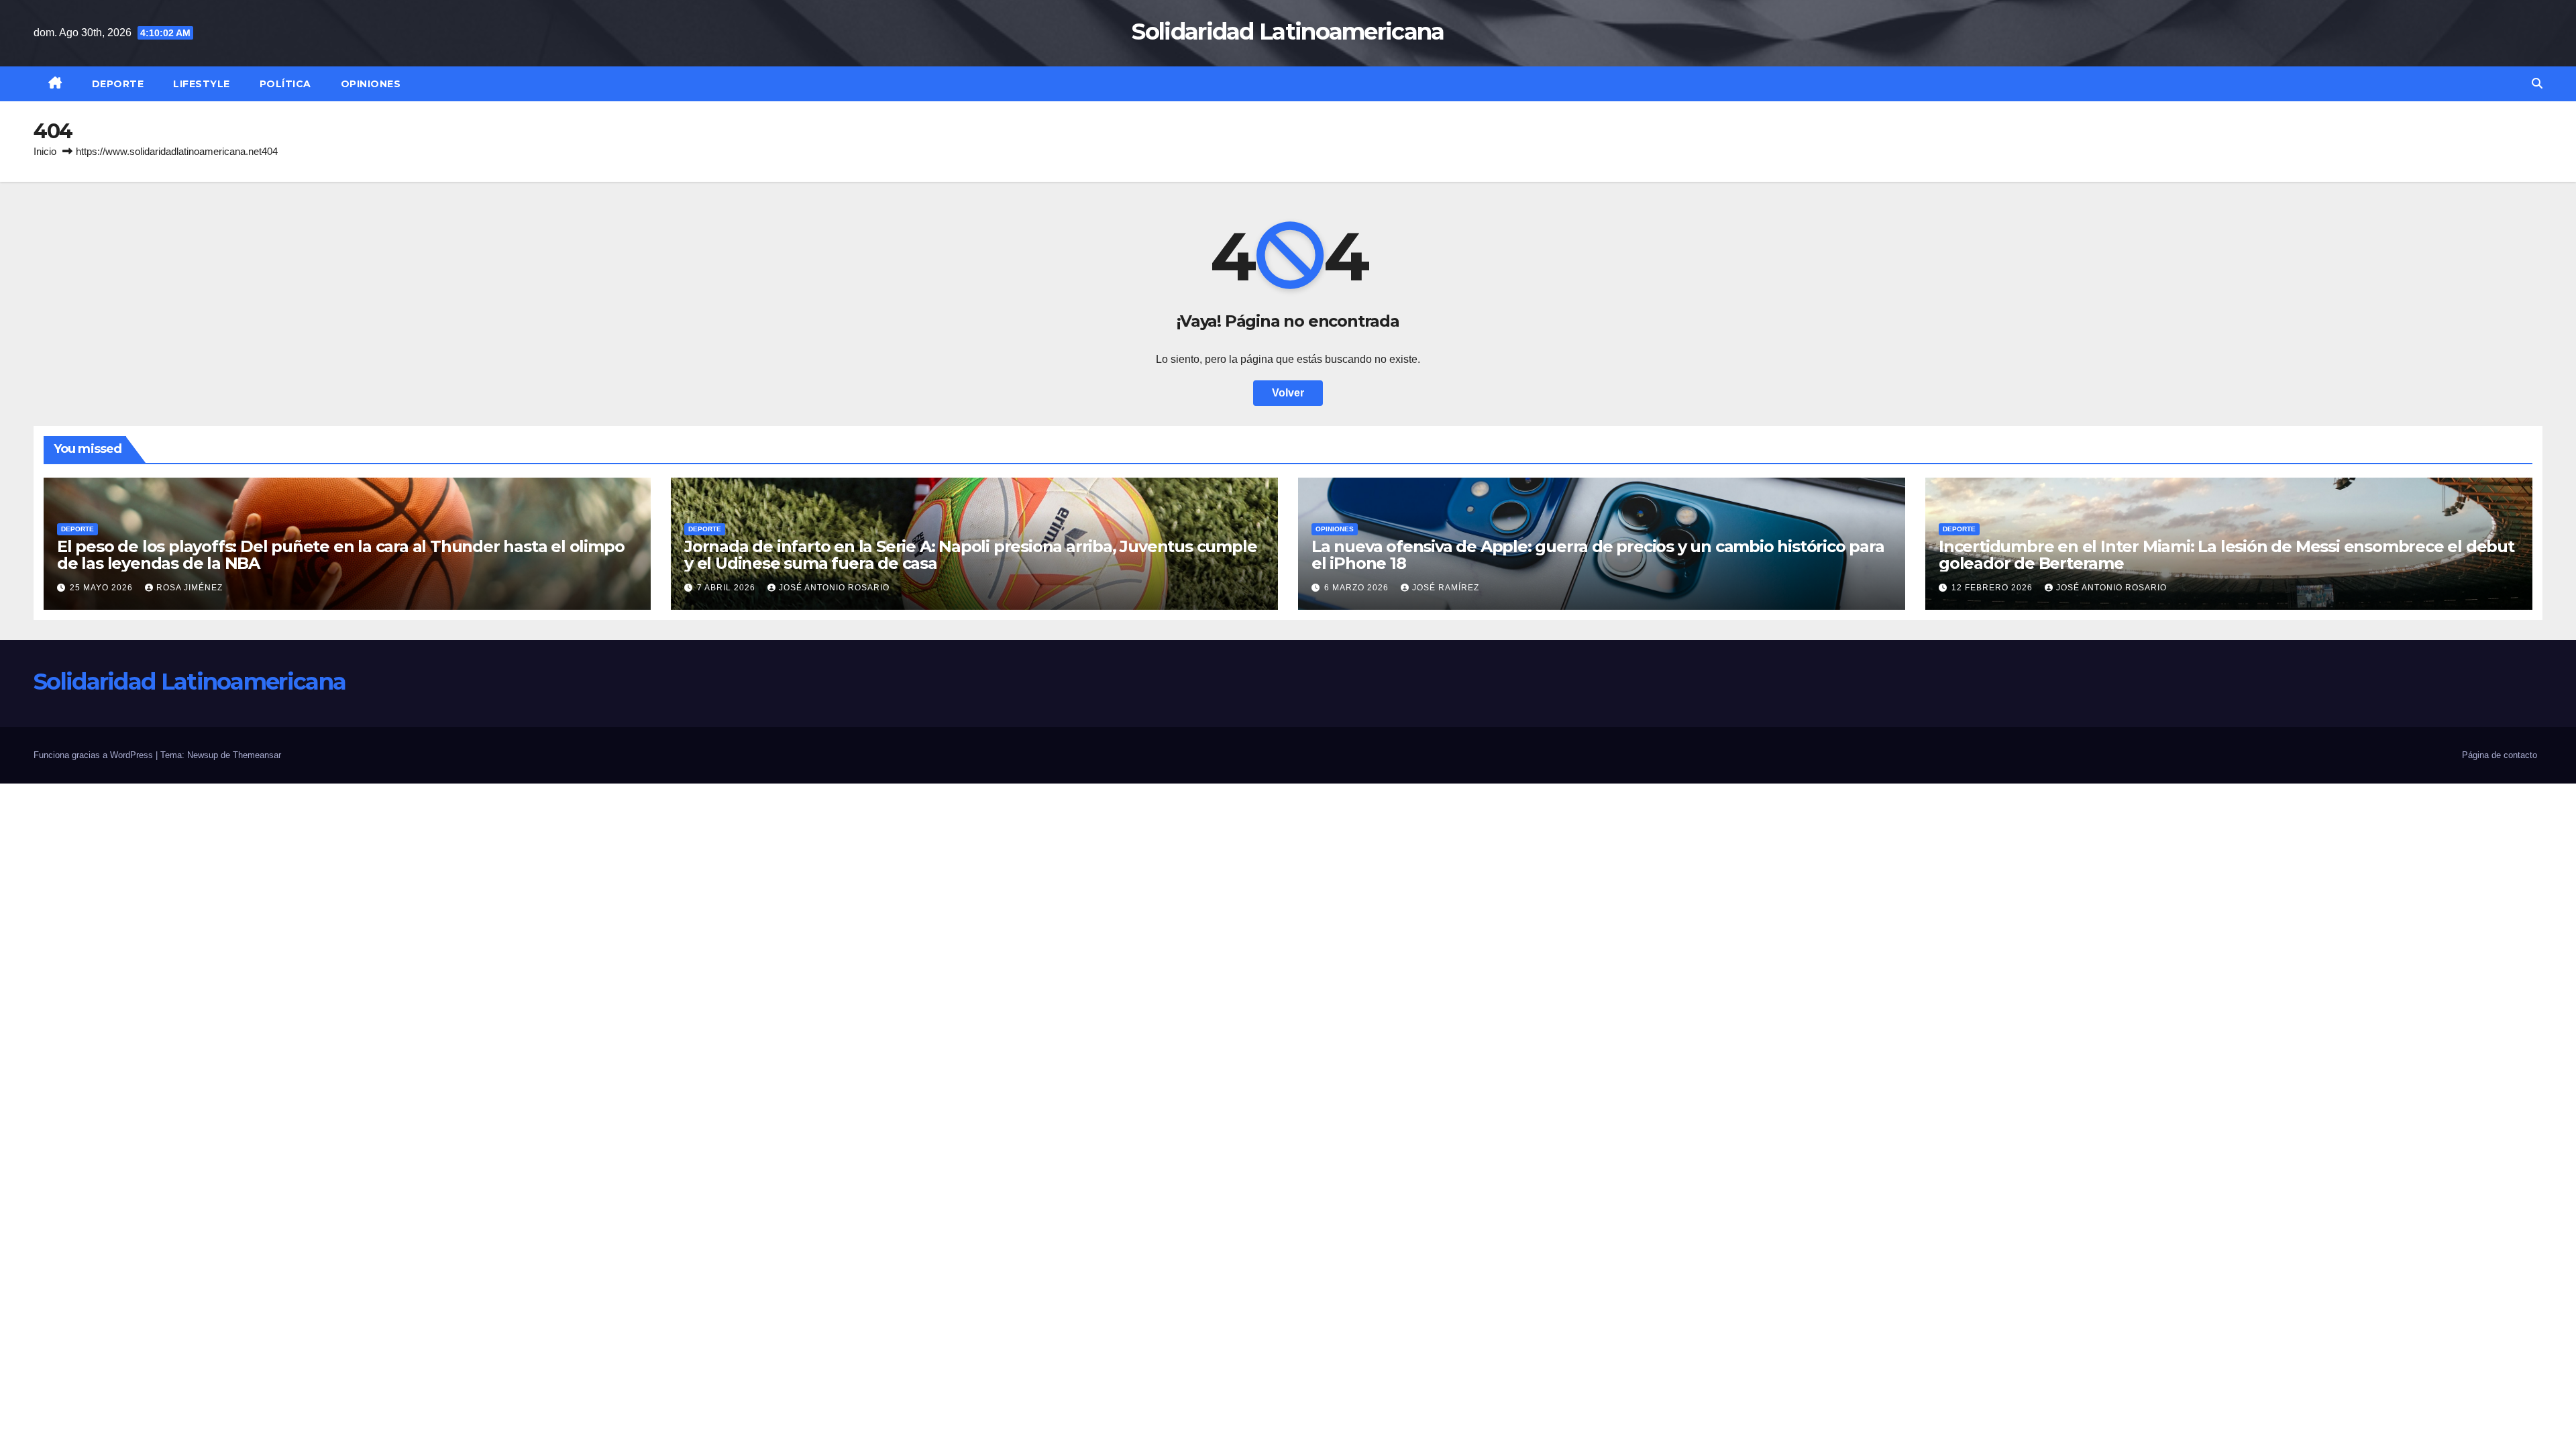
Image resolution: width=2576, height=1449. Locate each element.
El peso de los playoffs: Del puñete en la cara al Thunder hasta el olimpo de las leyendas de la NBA (340, 555)
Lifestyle (202, 84)
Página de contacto (2500, 755)
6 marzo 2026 (1358, 588)
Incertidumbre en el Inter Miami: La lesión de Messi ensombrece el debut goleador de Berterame (2226, 555)
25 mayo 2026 (103, 588)
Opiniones (371, 84)
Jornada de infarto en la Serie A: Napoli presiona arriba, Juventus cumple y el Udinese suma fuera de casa (970, 555)
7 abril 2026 (728, 588)
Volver (1288, 393)
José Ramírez (1446, 588)
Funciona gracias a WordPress (95, 755)
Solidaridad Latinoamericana (1288, 32)
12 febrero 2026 (1993, 588)
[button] (2537, 84)
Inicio (45, 151)
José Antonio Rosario (834, 588)
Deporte (118, 84)
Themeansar (257, 755)
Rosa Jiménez (190, 588)
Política (285, 84)
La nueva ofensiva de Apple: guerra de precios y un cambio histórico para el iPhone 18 (1598, 555)
